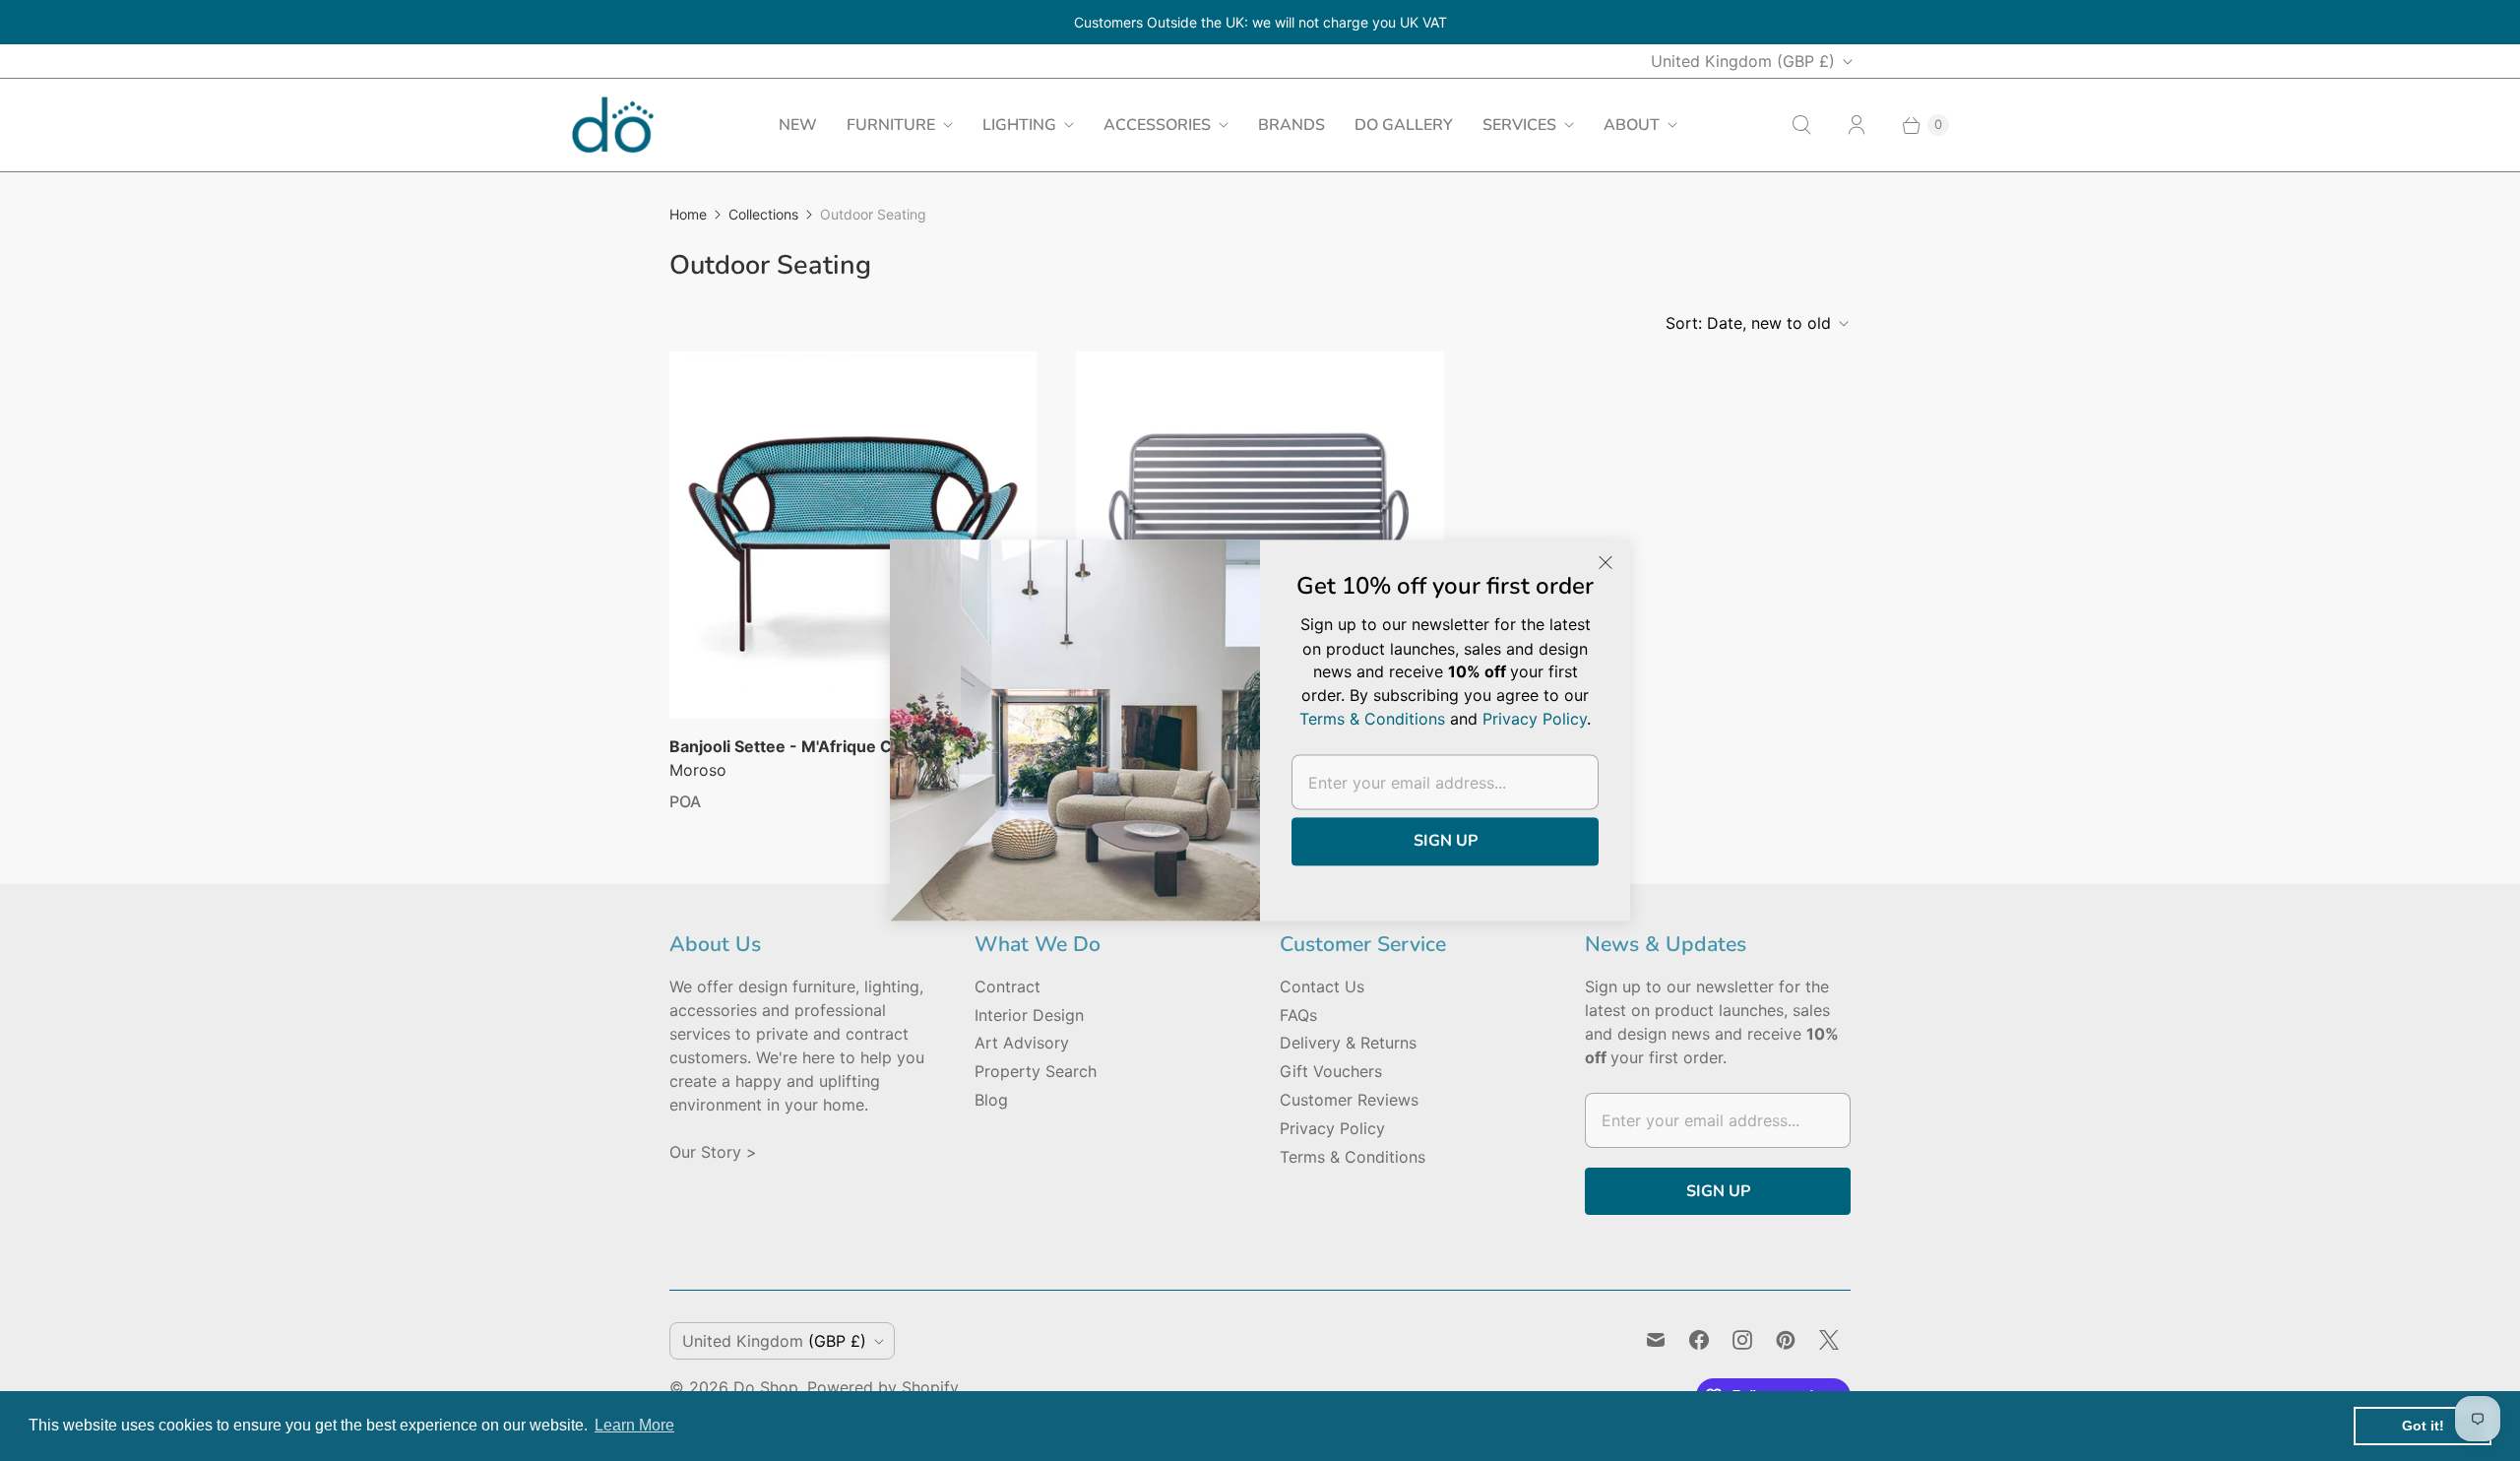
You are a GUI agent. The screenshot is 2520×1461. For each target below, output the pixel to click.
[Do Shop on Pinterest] (1786, 1340)
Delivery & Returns (1348, 1043)
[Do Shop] (613, 125)
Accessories (1157, 125)
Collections (763, 214)
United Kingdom (1743, 61)
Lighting (1019, 125)
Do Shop (766, 1387)
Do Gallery (1404, 125)
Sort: (1748, 323)
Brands (1291, 125)
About (1632, 125)
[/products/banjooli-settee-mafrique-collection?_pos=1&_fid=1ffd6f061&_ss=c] (853, 535)
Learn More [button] (634, 1425)
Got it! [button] (2423, 1426)
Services (1519, 125)
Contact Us (1322, 986)
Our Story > (713, 1152)
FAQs (1298, 1015)
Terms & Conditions (1353, 1157)
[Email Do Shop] (1656, 1340)
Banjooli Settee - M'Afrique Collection (814, 746)
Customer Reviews (1349, 1100)
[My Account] (1857, 125)
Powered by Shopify (883, 1387)
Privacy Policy (1332, 1128)
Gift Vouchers (1331, 1071)
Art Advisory (1022, 1043)
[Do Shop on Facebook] (1699, 1340)
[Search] (1801, 125)
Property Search (1036, 1071)
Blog (991, 1100)
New (798, 125)
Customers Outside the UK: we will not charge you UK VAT (1260, 22)
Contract (1008, 986)
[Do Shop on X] (1829, 1340)
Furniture (891, 125)
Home (688, 214)
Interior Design (1029, 1015)
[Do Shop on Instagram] (1742, 1340)
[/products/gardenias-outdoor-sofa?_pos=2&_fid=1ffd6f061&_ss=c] (1260, 535)
